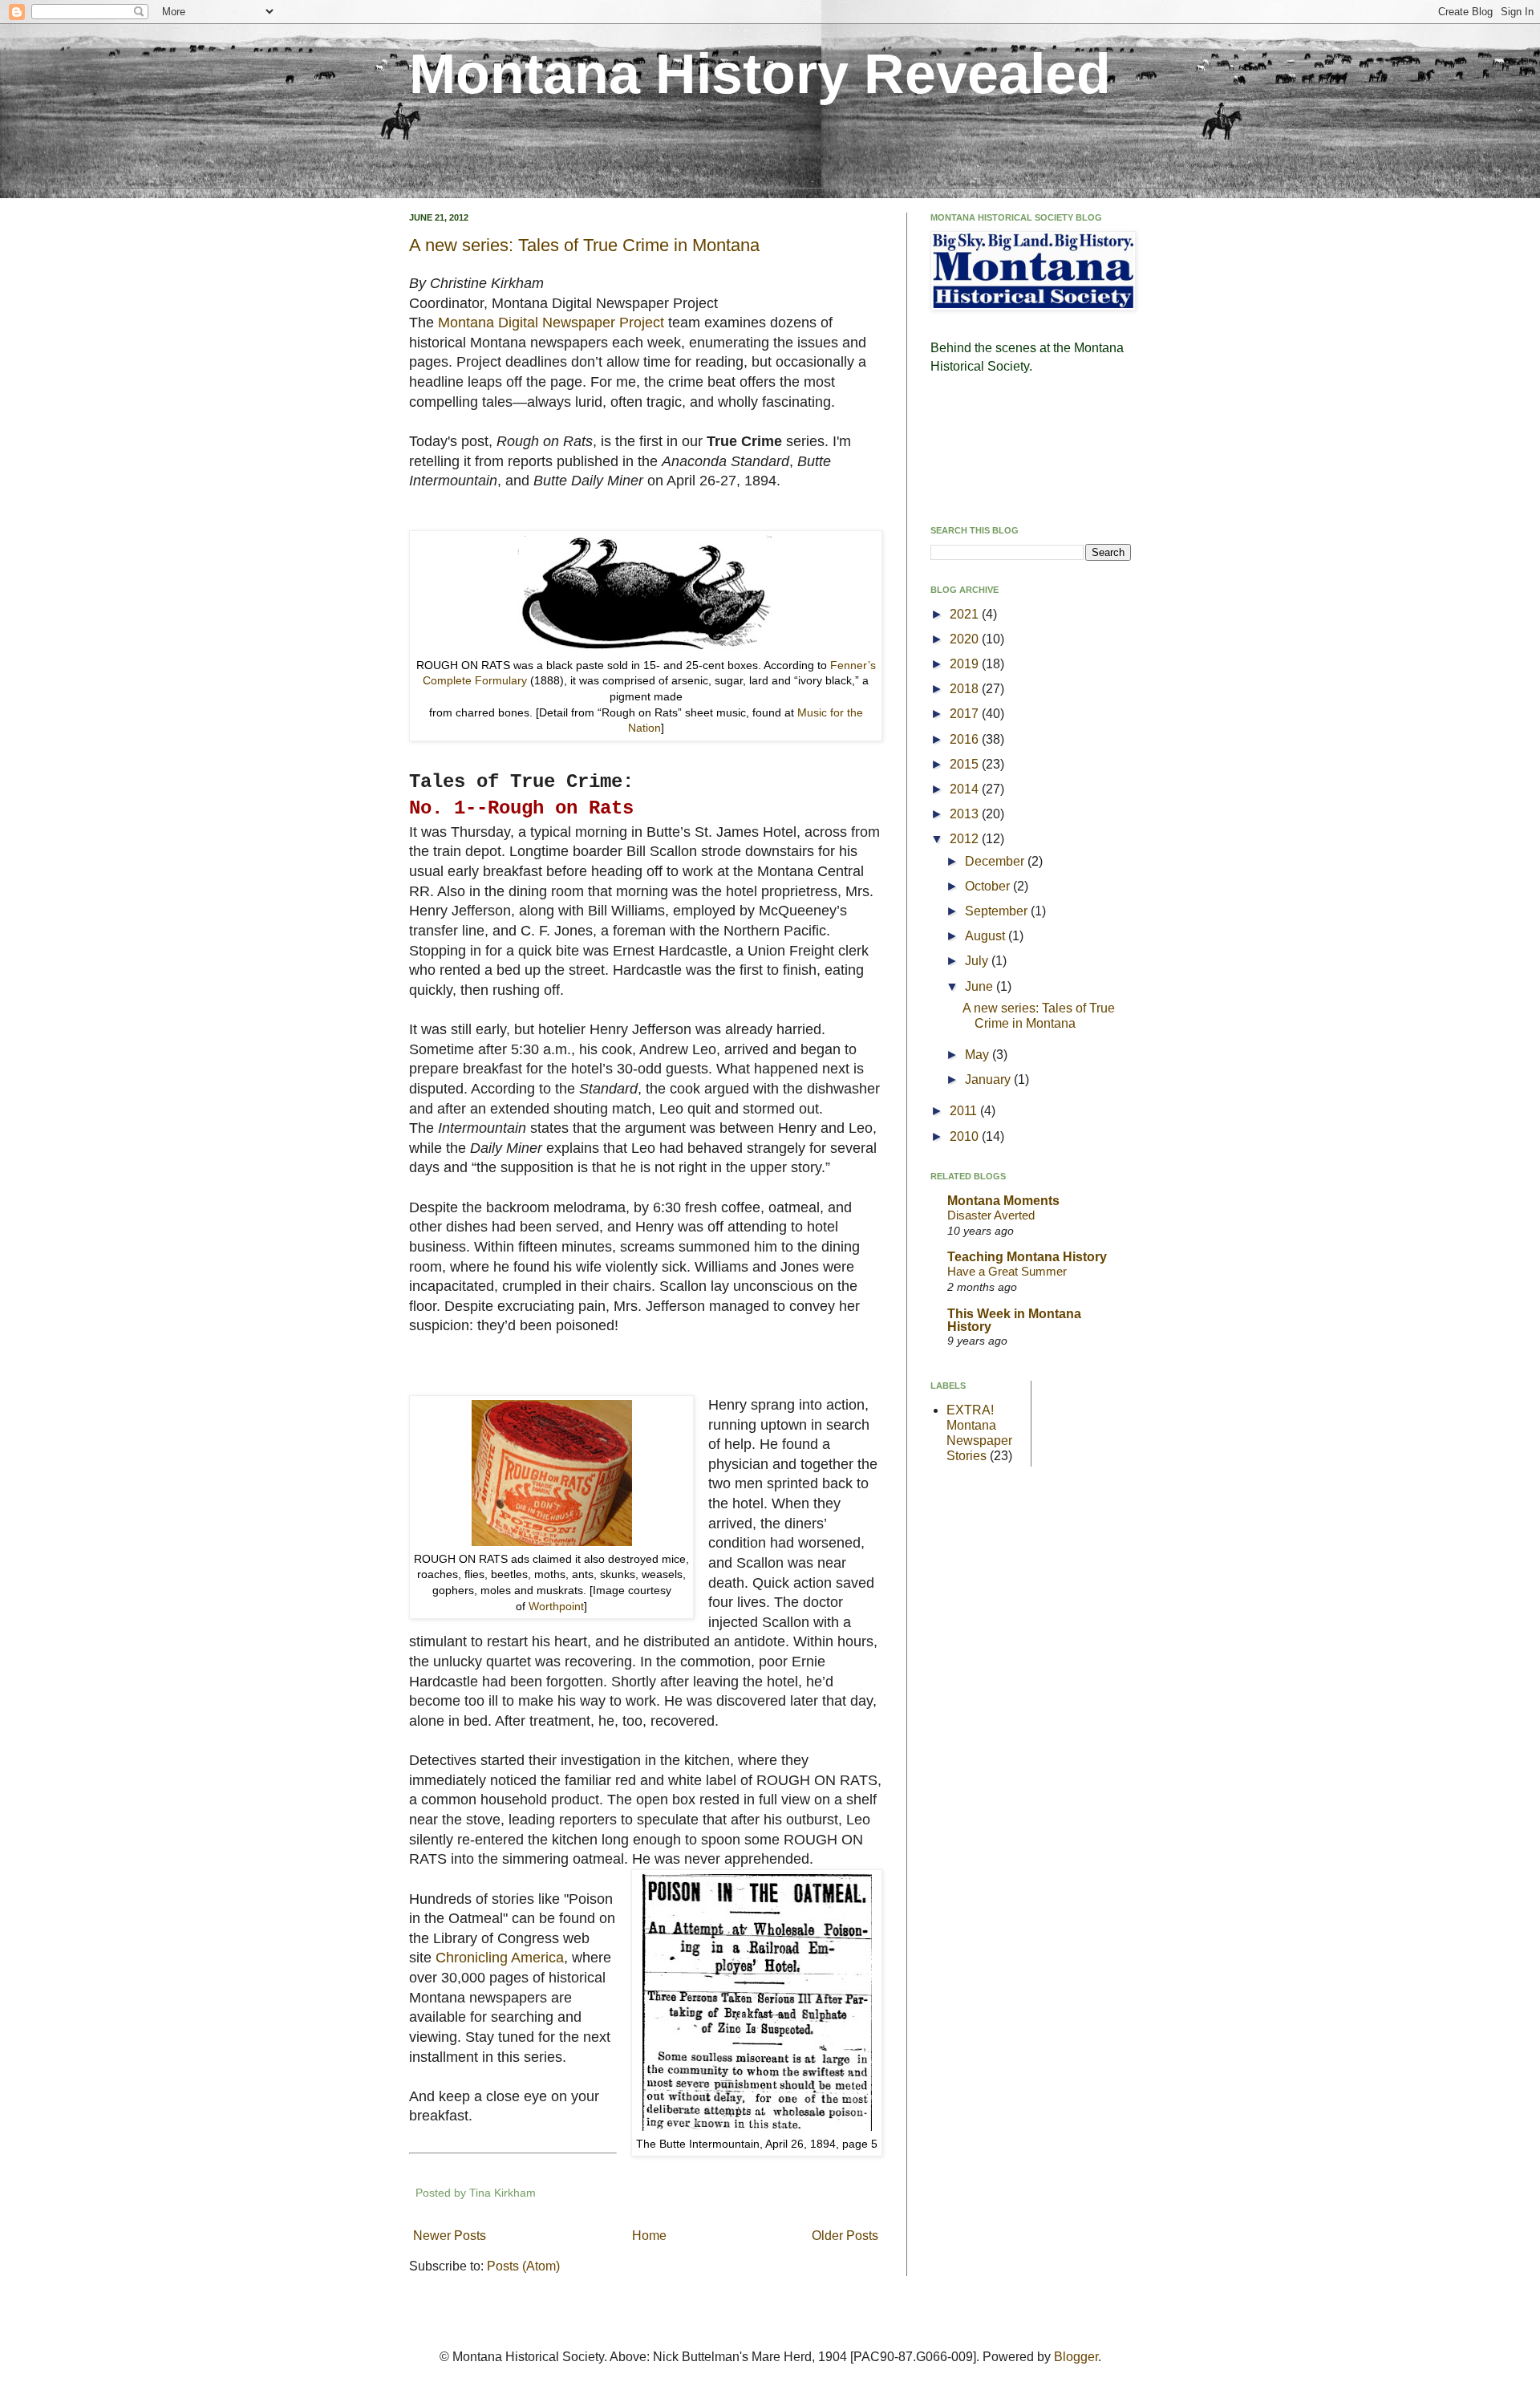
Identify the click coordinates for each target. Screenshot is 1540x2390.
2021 (966, 614)
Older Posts (845, 2236)
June (981, 986)
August (987, 936)
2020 (966, 639)
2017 (966, 714)
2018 (966, 689)
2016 (966, 739)
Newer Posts (450, 2236)
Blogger (1076, 2357)
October (989, 886)
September (998, 911)
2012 (966, 839)
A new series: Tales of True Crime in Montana (584, 245)
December (996, 861)
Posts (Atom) (523, 2266)
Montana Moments (1003, 1201)
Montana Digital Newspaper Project (551, 323)
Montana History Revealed (760, 74)
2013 (966, 814)
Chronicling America (500, 1958)
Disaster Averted (991, 1215)
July (978, 961)
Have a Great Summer (1007, 1271)
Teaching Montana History (1027, 1257)
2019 (966, 664)
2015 (966, 764)
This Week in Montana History (1014, 1320)
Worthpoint (556, 1606)
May (979, 1055)
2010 (966, 1136)
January (989, 1079)
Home (649, 2236)
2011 (965, 1111)
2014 (966, 789)
